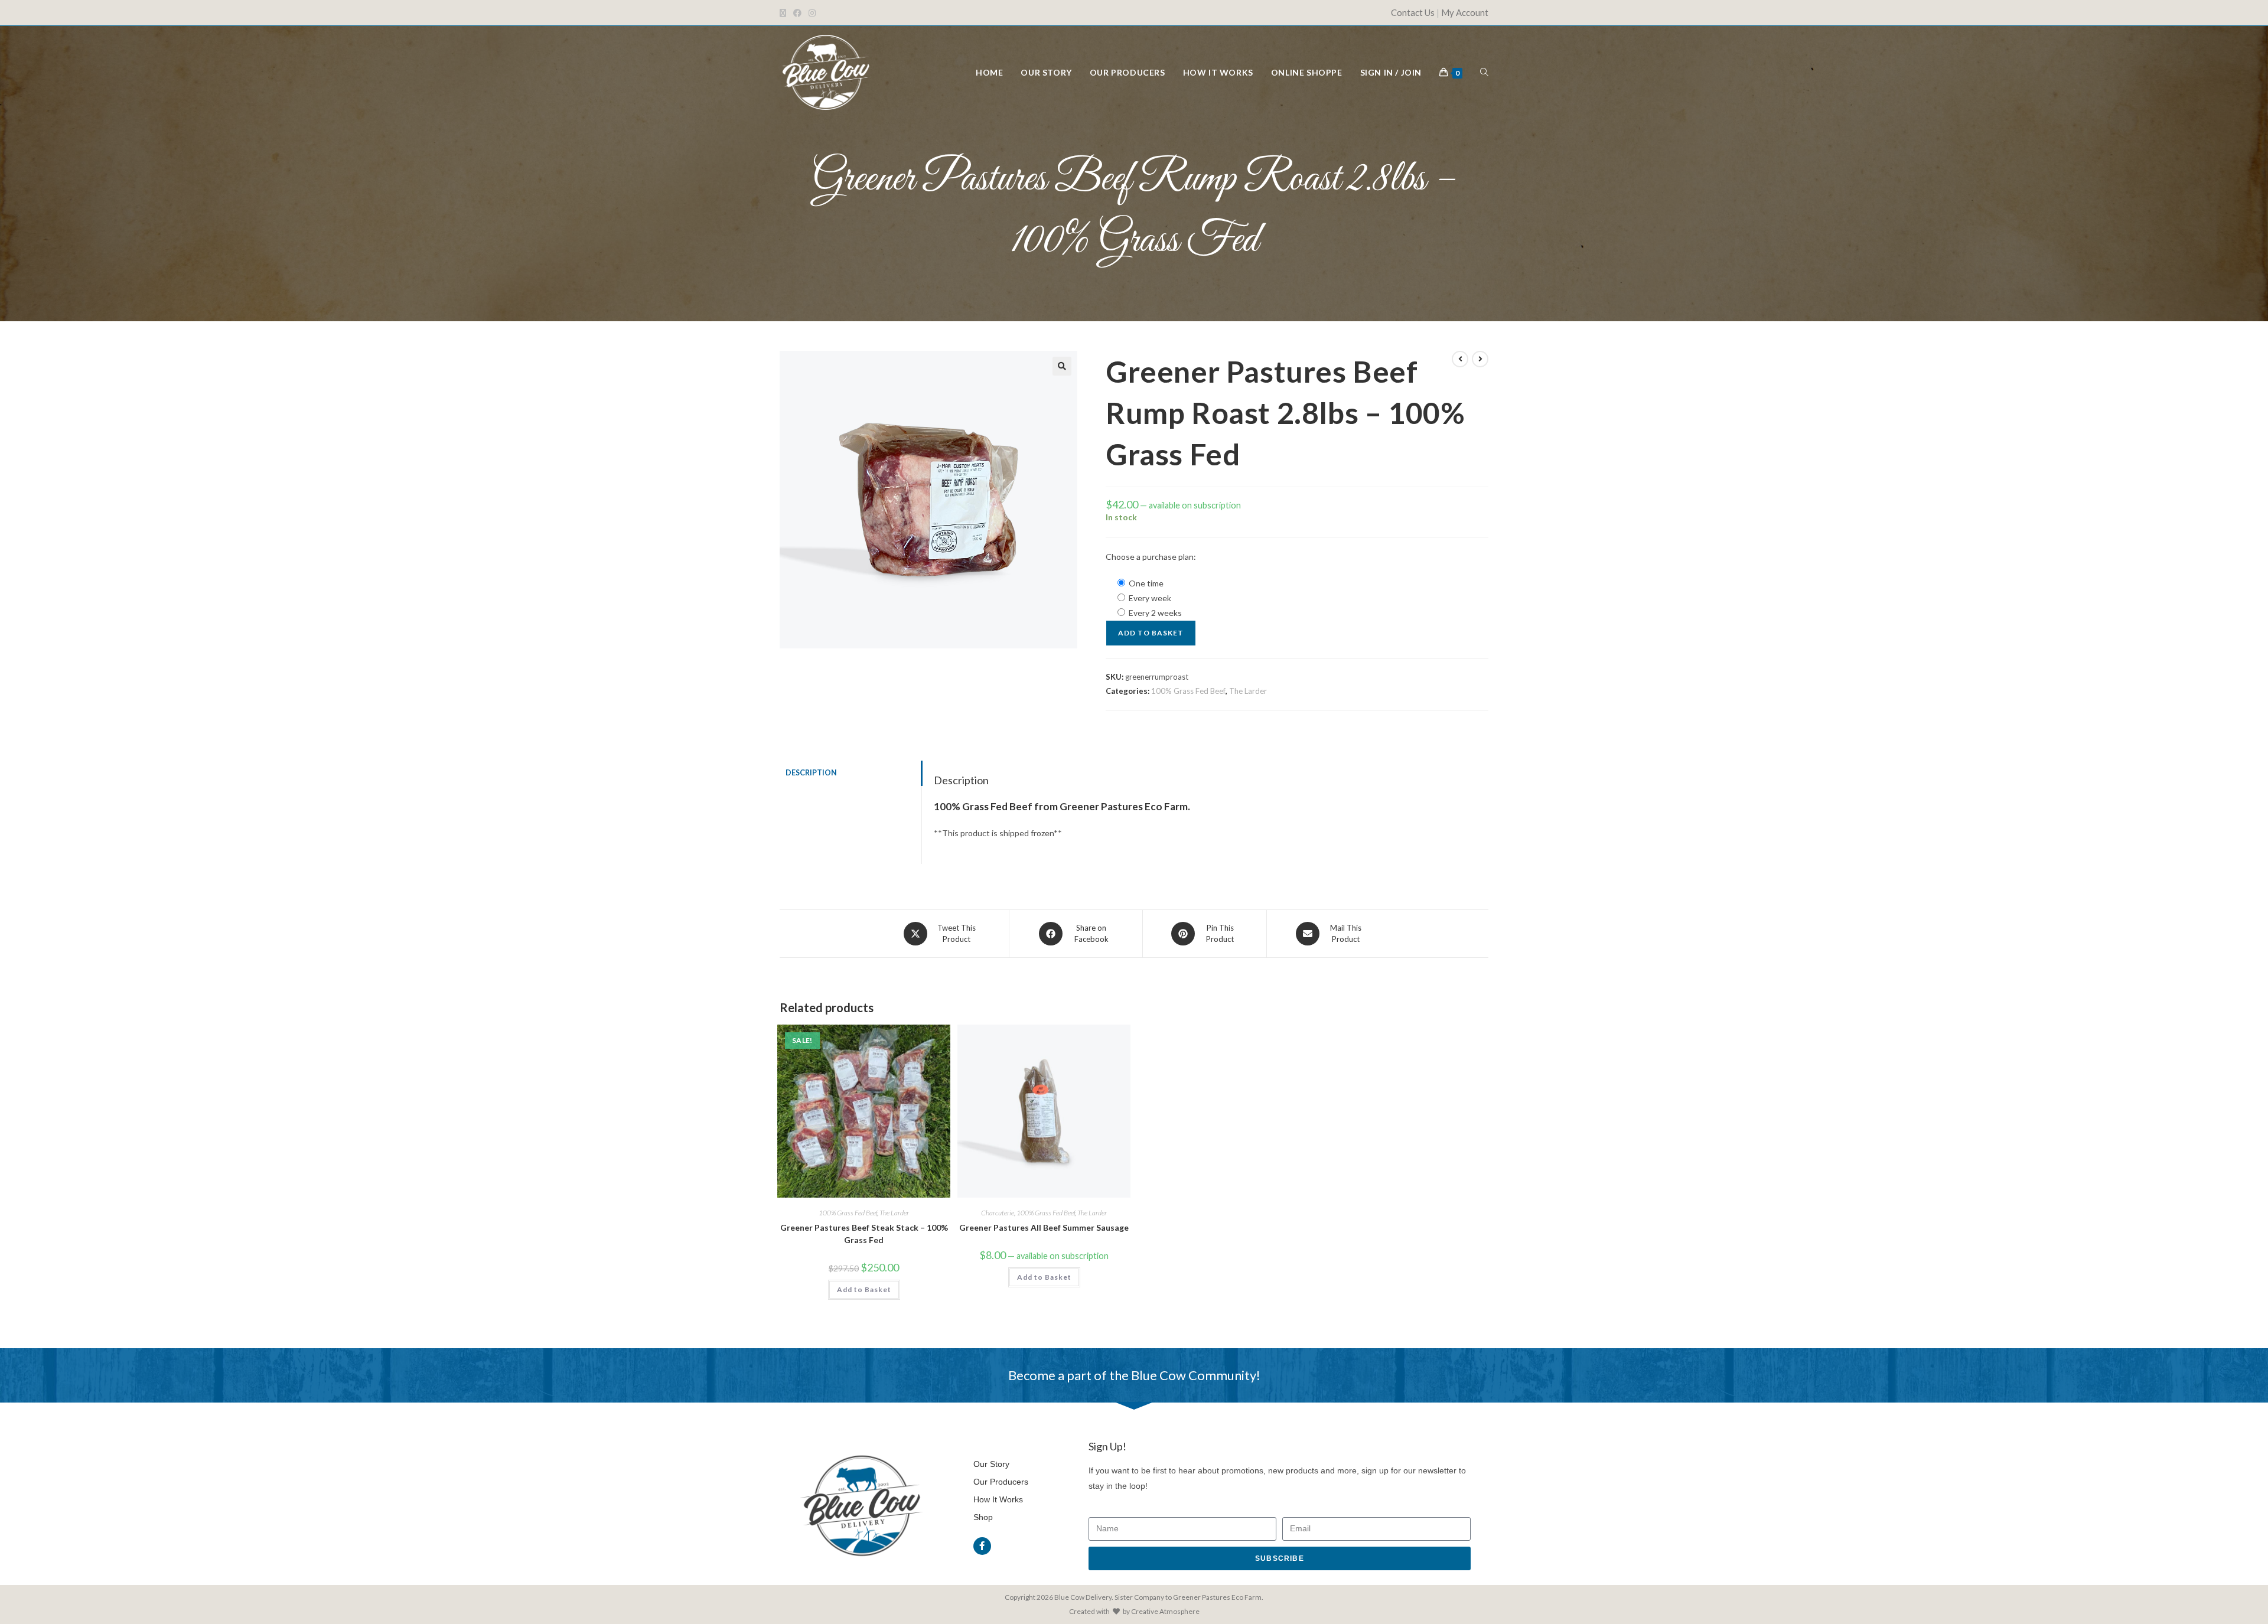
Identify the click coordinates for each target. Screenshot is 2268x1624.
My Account (1465, 12)
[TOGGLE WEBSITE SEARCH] (1484, 72)
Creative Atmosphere (1165, 1611)
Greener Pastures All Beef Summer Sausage (1044, 1227)
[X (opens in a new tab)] (785, 13)
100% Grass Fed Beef (1188, 691)
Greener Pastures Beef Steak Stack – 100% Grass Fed (864, 1234)
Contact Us (1413, 12)
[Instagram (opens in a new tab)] (812, 13)
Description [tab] (811, 773)
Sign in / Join (1391, 72)
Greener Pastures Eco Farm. (1218, 1597)
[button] (1062, 366)
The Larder (1248, 691)
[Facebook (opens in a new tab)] (797, 13)
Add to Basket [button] (864, 1289)
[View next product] (1480, 359)
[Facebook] (982, 1546)
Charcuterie (998, 1213)
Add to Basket (1151, 633)
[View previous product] (1460, 359)
